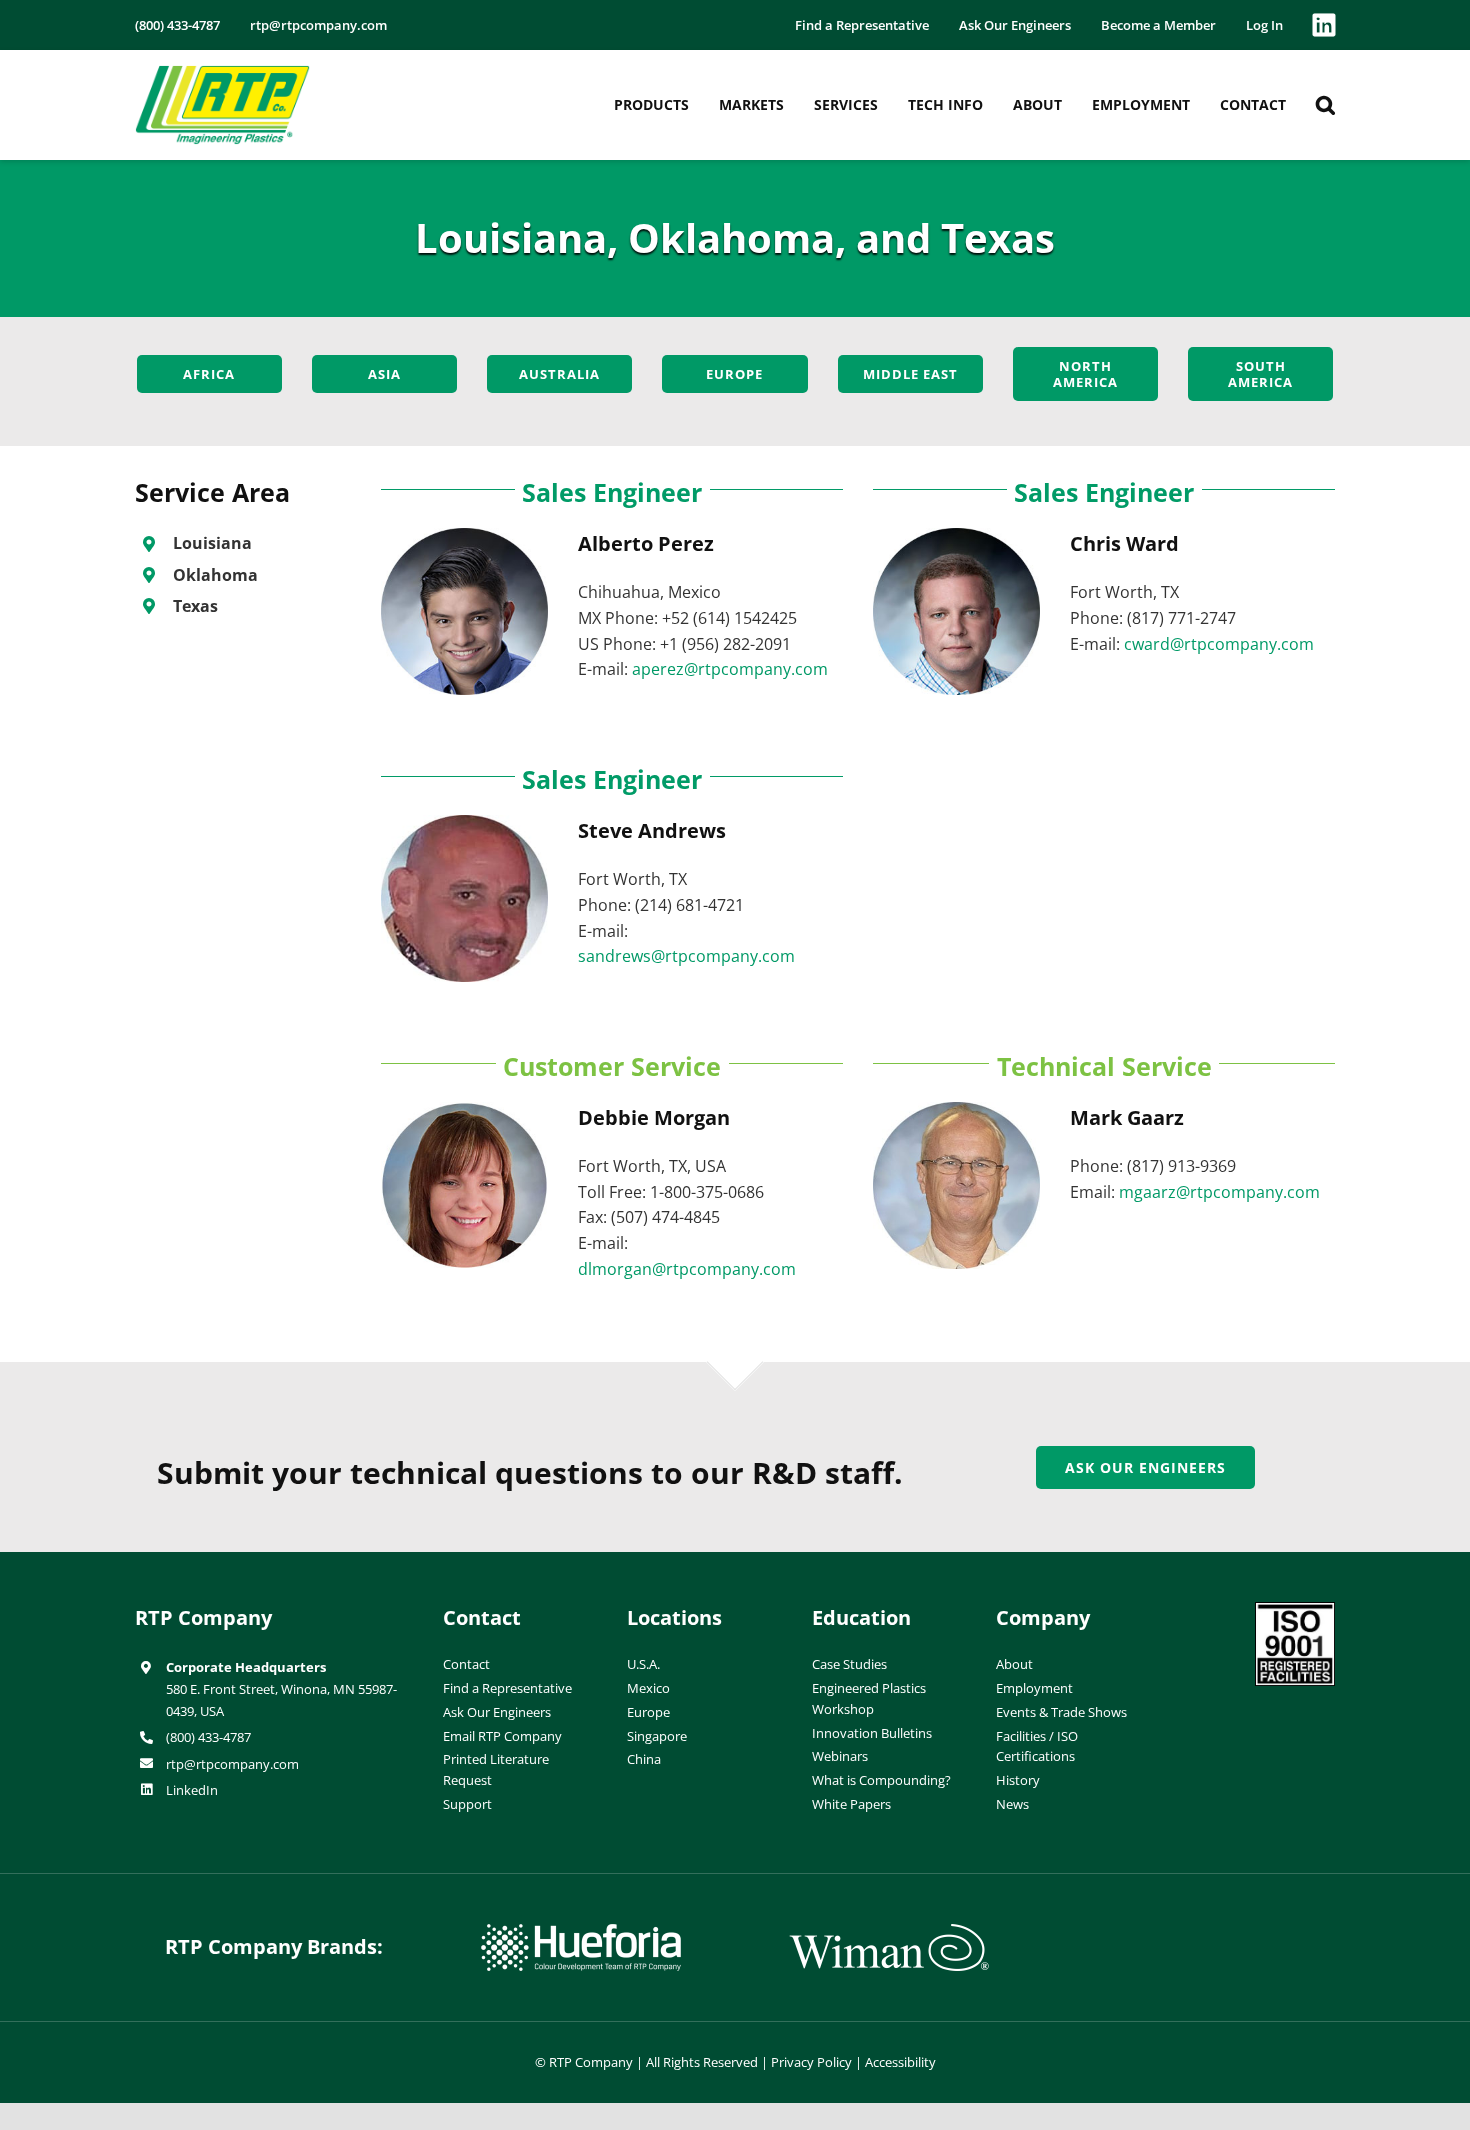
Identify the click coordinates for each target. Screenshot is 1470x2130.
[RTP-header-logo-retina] (222, 73)
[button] (1325, 105)
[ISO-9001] (1295, 1610)
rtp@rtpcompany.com (232, 1764)
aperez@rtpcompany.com (730, 669)
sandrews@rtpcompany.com (686, 956)
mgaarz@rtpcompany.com (1219, 1192)
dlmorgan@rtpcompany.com (687, 1269)
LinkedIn (192, 1790)
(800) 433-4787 (208, 1737)
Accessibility (900, 2062)
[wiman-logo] (889, 1932)
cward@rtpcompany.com (1219, 644)
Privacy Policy (811, 2062)
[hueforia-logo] (581, 1932)
